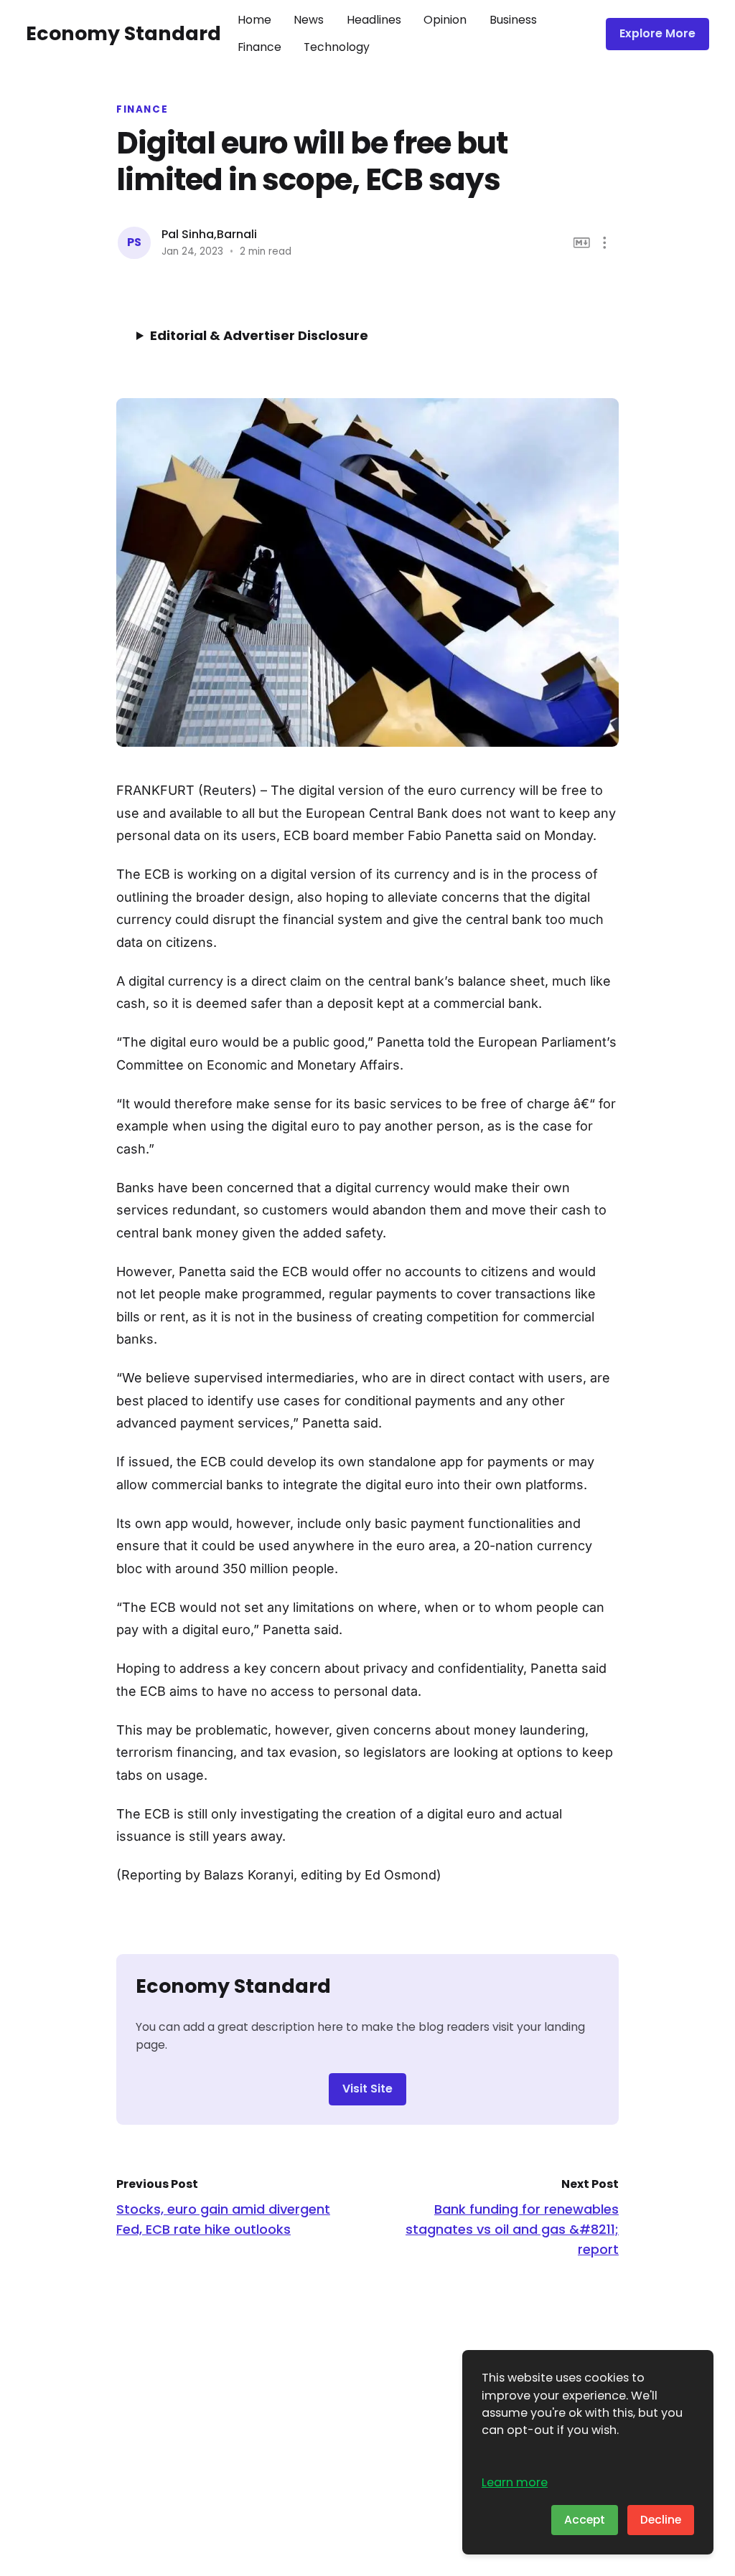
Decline (661, 2520)
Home (254, 20)
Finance (259, 47)
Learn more (515, 2482)
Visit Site (367, 2089)
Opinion (445, 20)
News (309, 20)
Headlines (374, 20)
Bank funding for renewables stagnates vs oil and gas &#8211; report (512, 2229)
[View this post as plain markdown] (582, 243)
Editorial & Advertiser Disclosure (259, 335)
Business (513, 20)
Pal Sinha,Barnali (209, 234)
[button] (605, 243)
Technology (337, 47)
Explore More (657, 33)
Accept (585, 2520)
